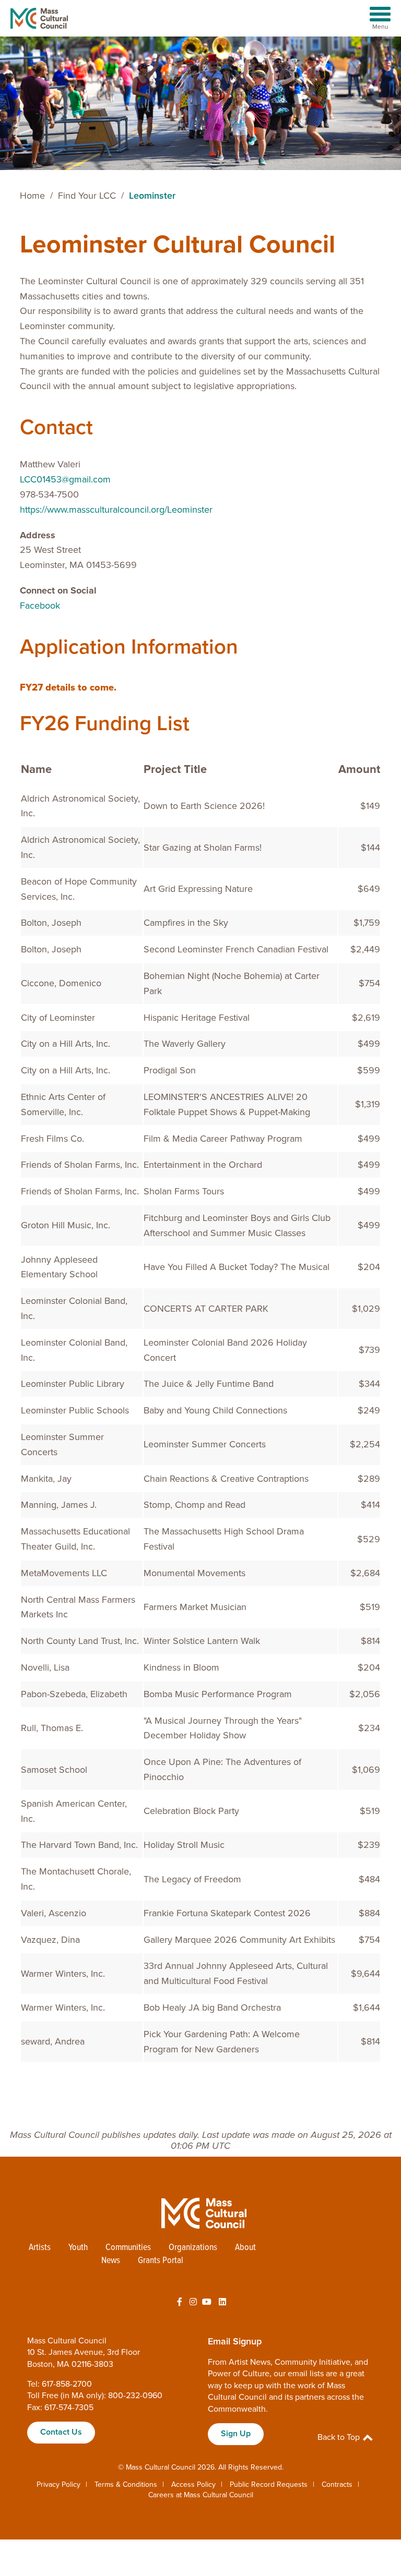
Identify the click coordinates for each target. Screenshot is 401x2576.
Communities (128, 2248)
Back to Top (340, 2437)
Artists (40, 2248)
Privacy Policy (58, 2484)
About (245, 2248)
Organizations (193, 2248)
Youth (78, 2248)
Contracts (337, 2484)
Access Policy (193, 2484)
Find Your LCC (87, 196)
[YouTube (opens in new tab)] (207, 2302)
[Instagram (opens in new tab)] (193, 2302)
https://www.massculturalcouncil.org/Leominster (116, 510)
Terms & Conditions (126, 2484)
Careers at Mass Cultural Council (201, 2495)
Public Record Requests (269, 2484)
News (111, 2261)
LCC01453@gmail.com (65, 479)
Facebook (40, 606)
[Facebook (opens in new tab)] (180, 2302)
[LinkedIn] (222, 2302)
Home (32, 196)
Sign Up (236, 2434)
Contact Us (61, 2432)
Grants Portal (161, 2261)
